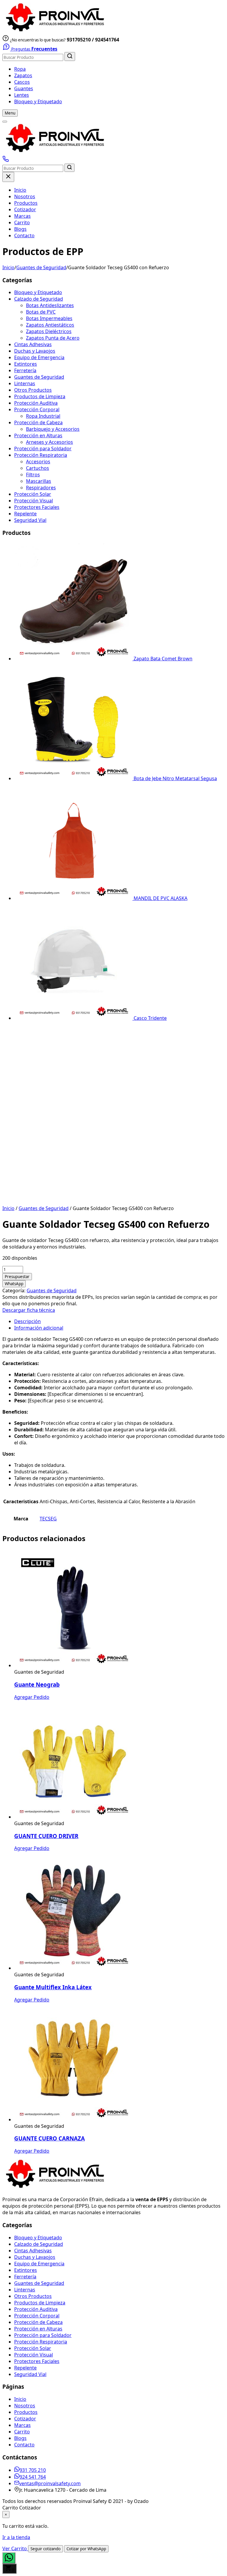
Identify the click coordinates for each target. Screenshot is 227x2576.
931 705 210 (33, 2470)
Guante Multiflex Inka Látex (53, 1987)
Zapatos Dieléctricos (49, 331)
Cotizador (25, 209)
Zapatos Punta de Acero (53, 338)
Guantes (24, 88)
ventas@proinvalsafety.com (50, 2483)
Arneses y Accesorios (50, 442)
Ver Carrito (15, 2548)
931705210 (79, 40)
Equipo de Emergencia (39, 357)
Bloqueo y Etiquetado (38, 101)
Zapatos (23, 75)
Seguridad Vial (30, 520)
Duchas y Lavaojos (35, 351)
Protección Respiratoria (41, 455)
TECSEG (48, 1519)
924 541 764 (33, 2477)
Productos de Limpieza (40, 396)
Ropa (20, 69)
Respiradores (41, 488)
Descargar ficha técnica (29, 1310)
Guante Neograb (37, 1684)
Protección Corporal (37, 409)
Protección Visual (34, 501)
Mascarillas (39, 481)
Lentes (22, 95)
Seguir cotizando (46, 2549)
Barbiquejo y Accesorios (53, 429)
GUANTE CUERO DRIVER (46, 1836)
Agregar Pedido (32, 1697)
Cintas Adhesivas (33, 344)
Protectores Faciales (37, 507)
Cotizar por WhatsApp (86, 2549)
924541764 (107, 40)
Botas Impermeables (49, 318)
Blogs (20, 229)
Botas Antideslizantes (50, 305)
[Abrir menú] (5, 122)
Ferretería (25, 370)
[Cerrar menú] (8, 177)
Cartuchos (38, 468)
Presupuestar (17, 1277)
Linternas (25, 383)
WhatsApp (14, 1284)
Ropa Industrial (43, 416)
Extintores (26, 364)
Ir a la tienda (16, 2537)
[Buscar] (70, 57)
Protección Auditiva (36, 403)
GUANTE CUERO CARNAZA (50, 2138)
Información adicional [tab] (39, 1328)
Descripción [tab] (27, 1321)
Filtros (33, 475)
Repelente (25, 514)
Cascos (22, 82)
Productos (26, 203)
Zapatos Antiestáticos (50, 325)
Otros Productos (33, 390)
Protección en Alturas (38, 435)
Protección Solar (33, 494)
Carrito (22, 222)
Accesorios (38, 462)
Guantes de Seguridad (41, 267)
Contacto (24, 235)
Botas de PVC (41, 312)
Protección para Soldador (43, 449)
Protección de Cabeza (38, 422)
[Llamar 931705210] (6, 160)
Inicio (20, 190)
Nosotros (25, 196)
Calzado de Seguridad (39, 299)
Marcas (22, 216)
